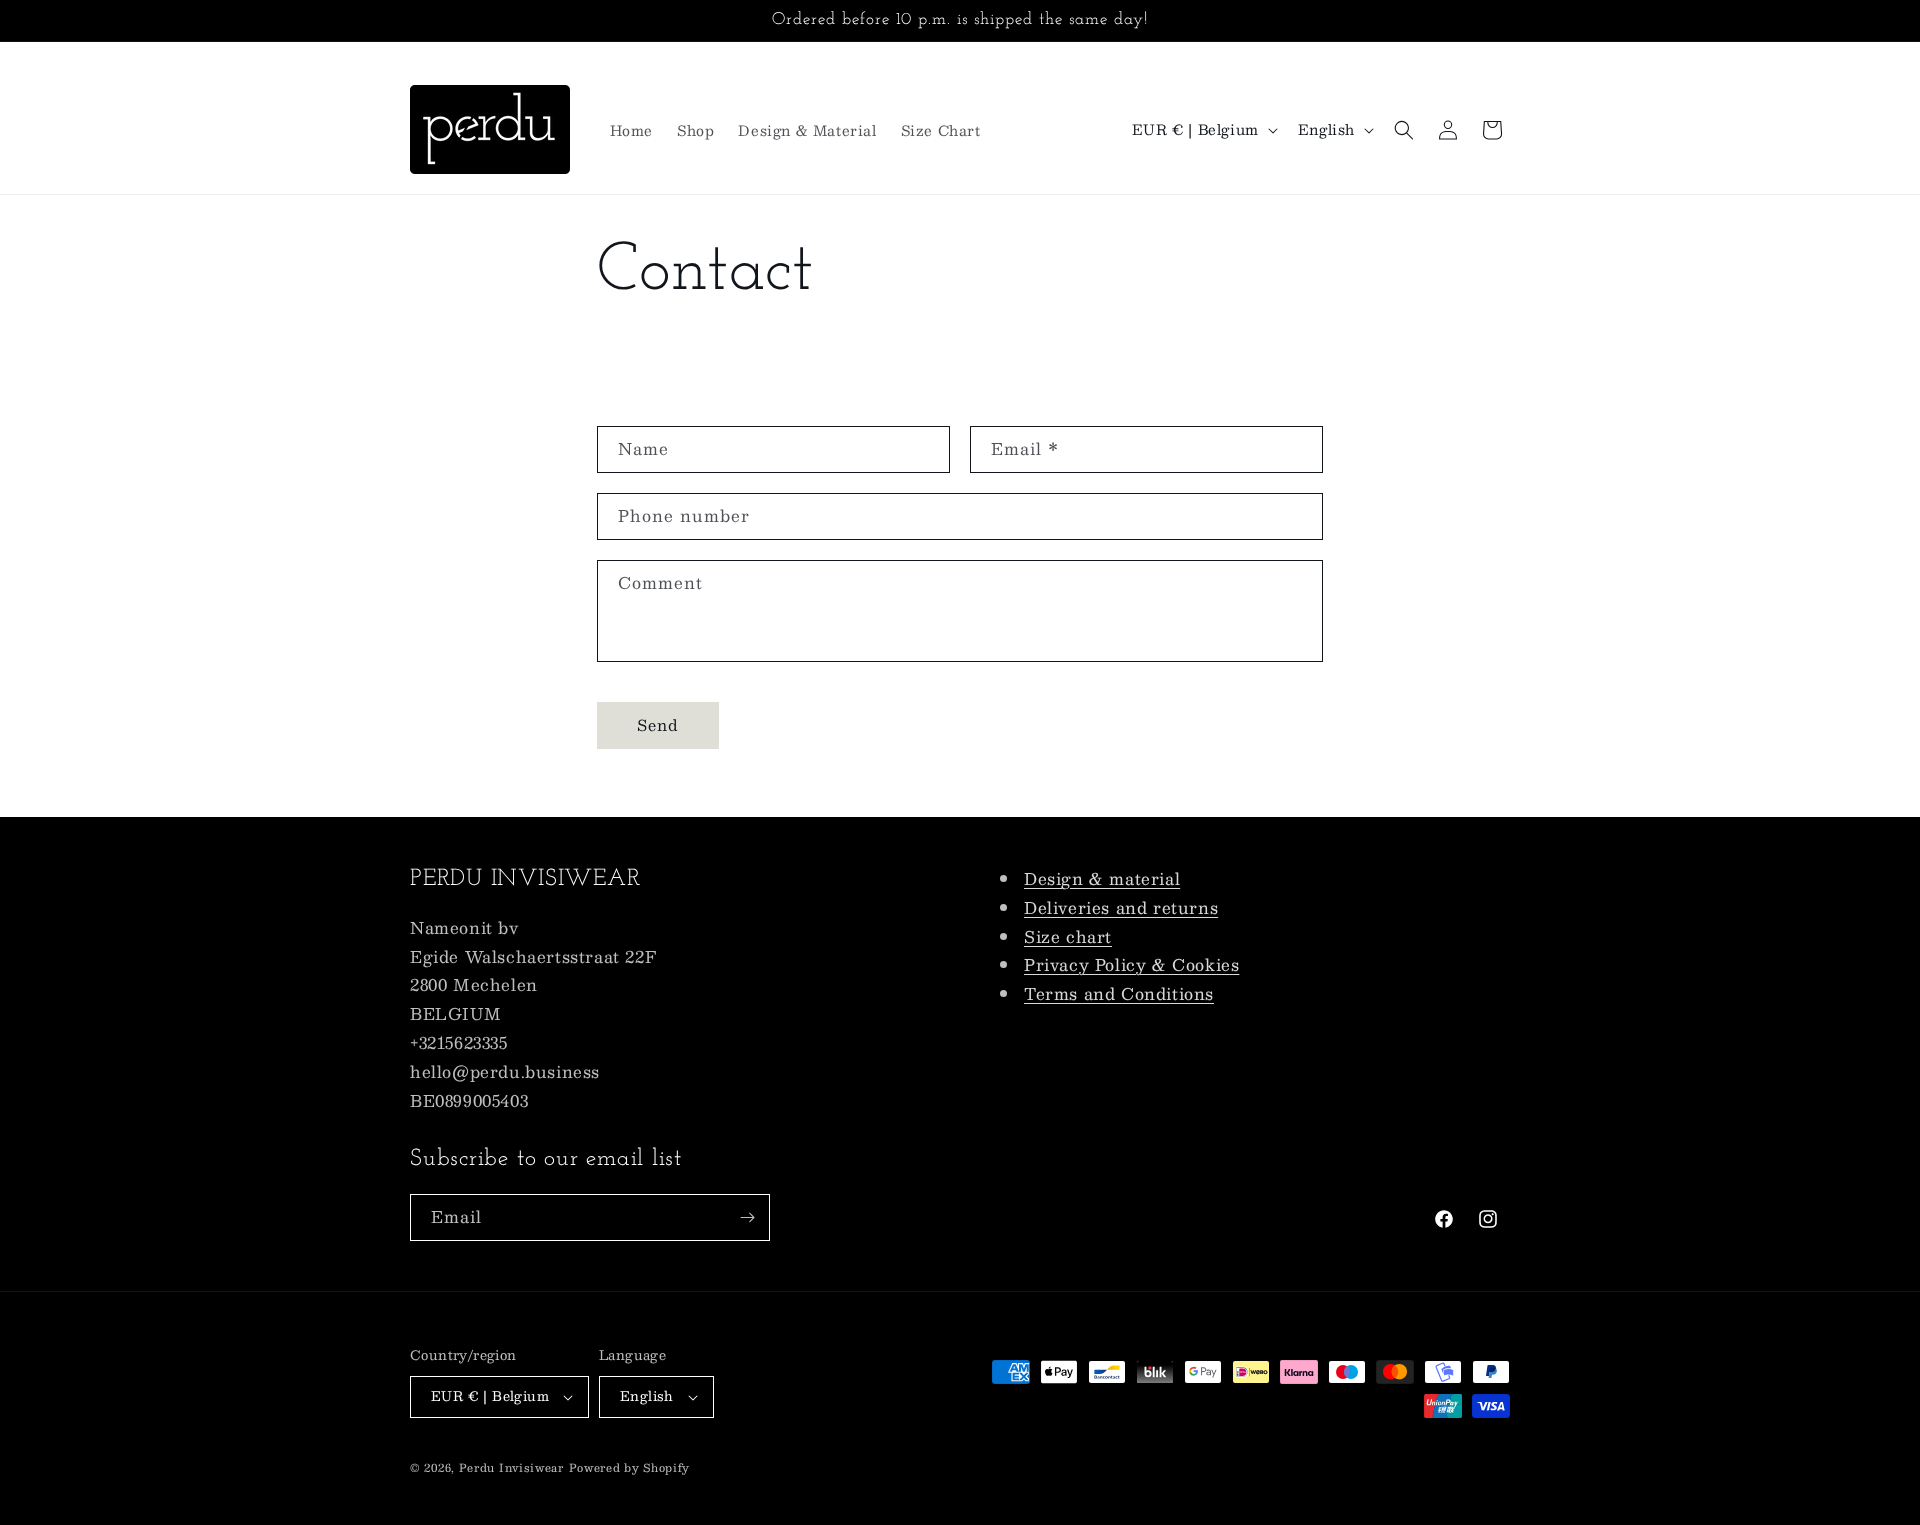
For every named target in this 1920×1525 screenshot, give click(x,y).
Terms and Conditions (1119, 993)
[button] (1404, 130)
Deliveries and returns (1121, 907)
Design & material (1102, 878)
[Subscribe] (747, 1217)
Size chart (1068, 936)
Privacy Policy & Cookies (1131, 964)
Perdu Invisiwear (511, 1467)
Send (658, 724)
